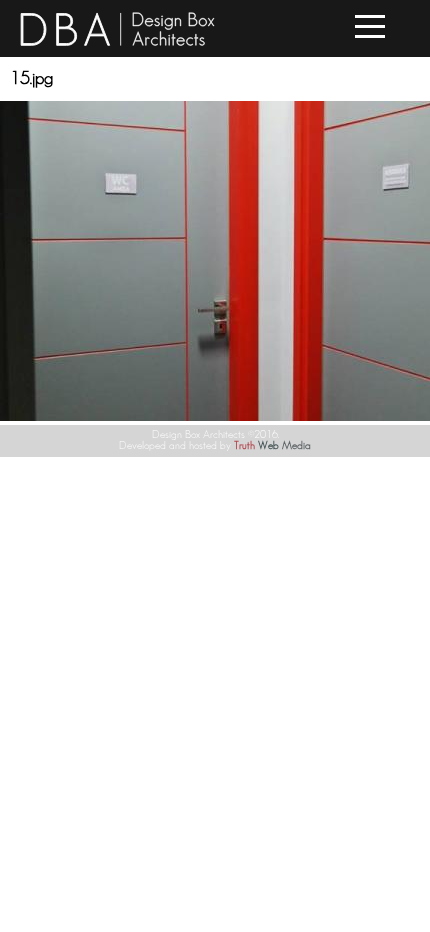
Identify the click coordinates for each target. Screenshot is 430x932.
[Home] (117, 43)
